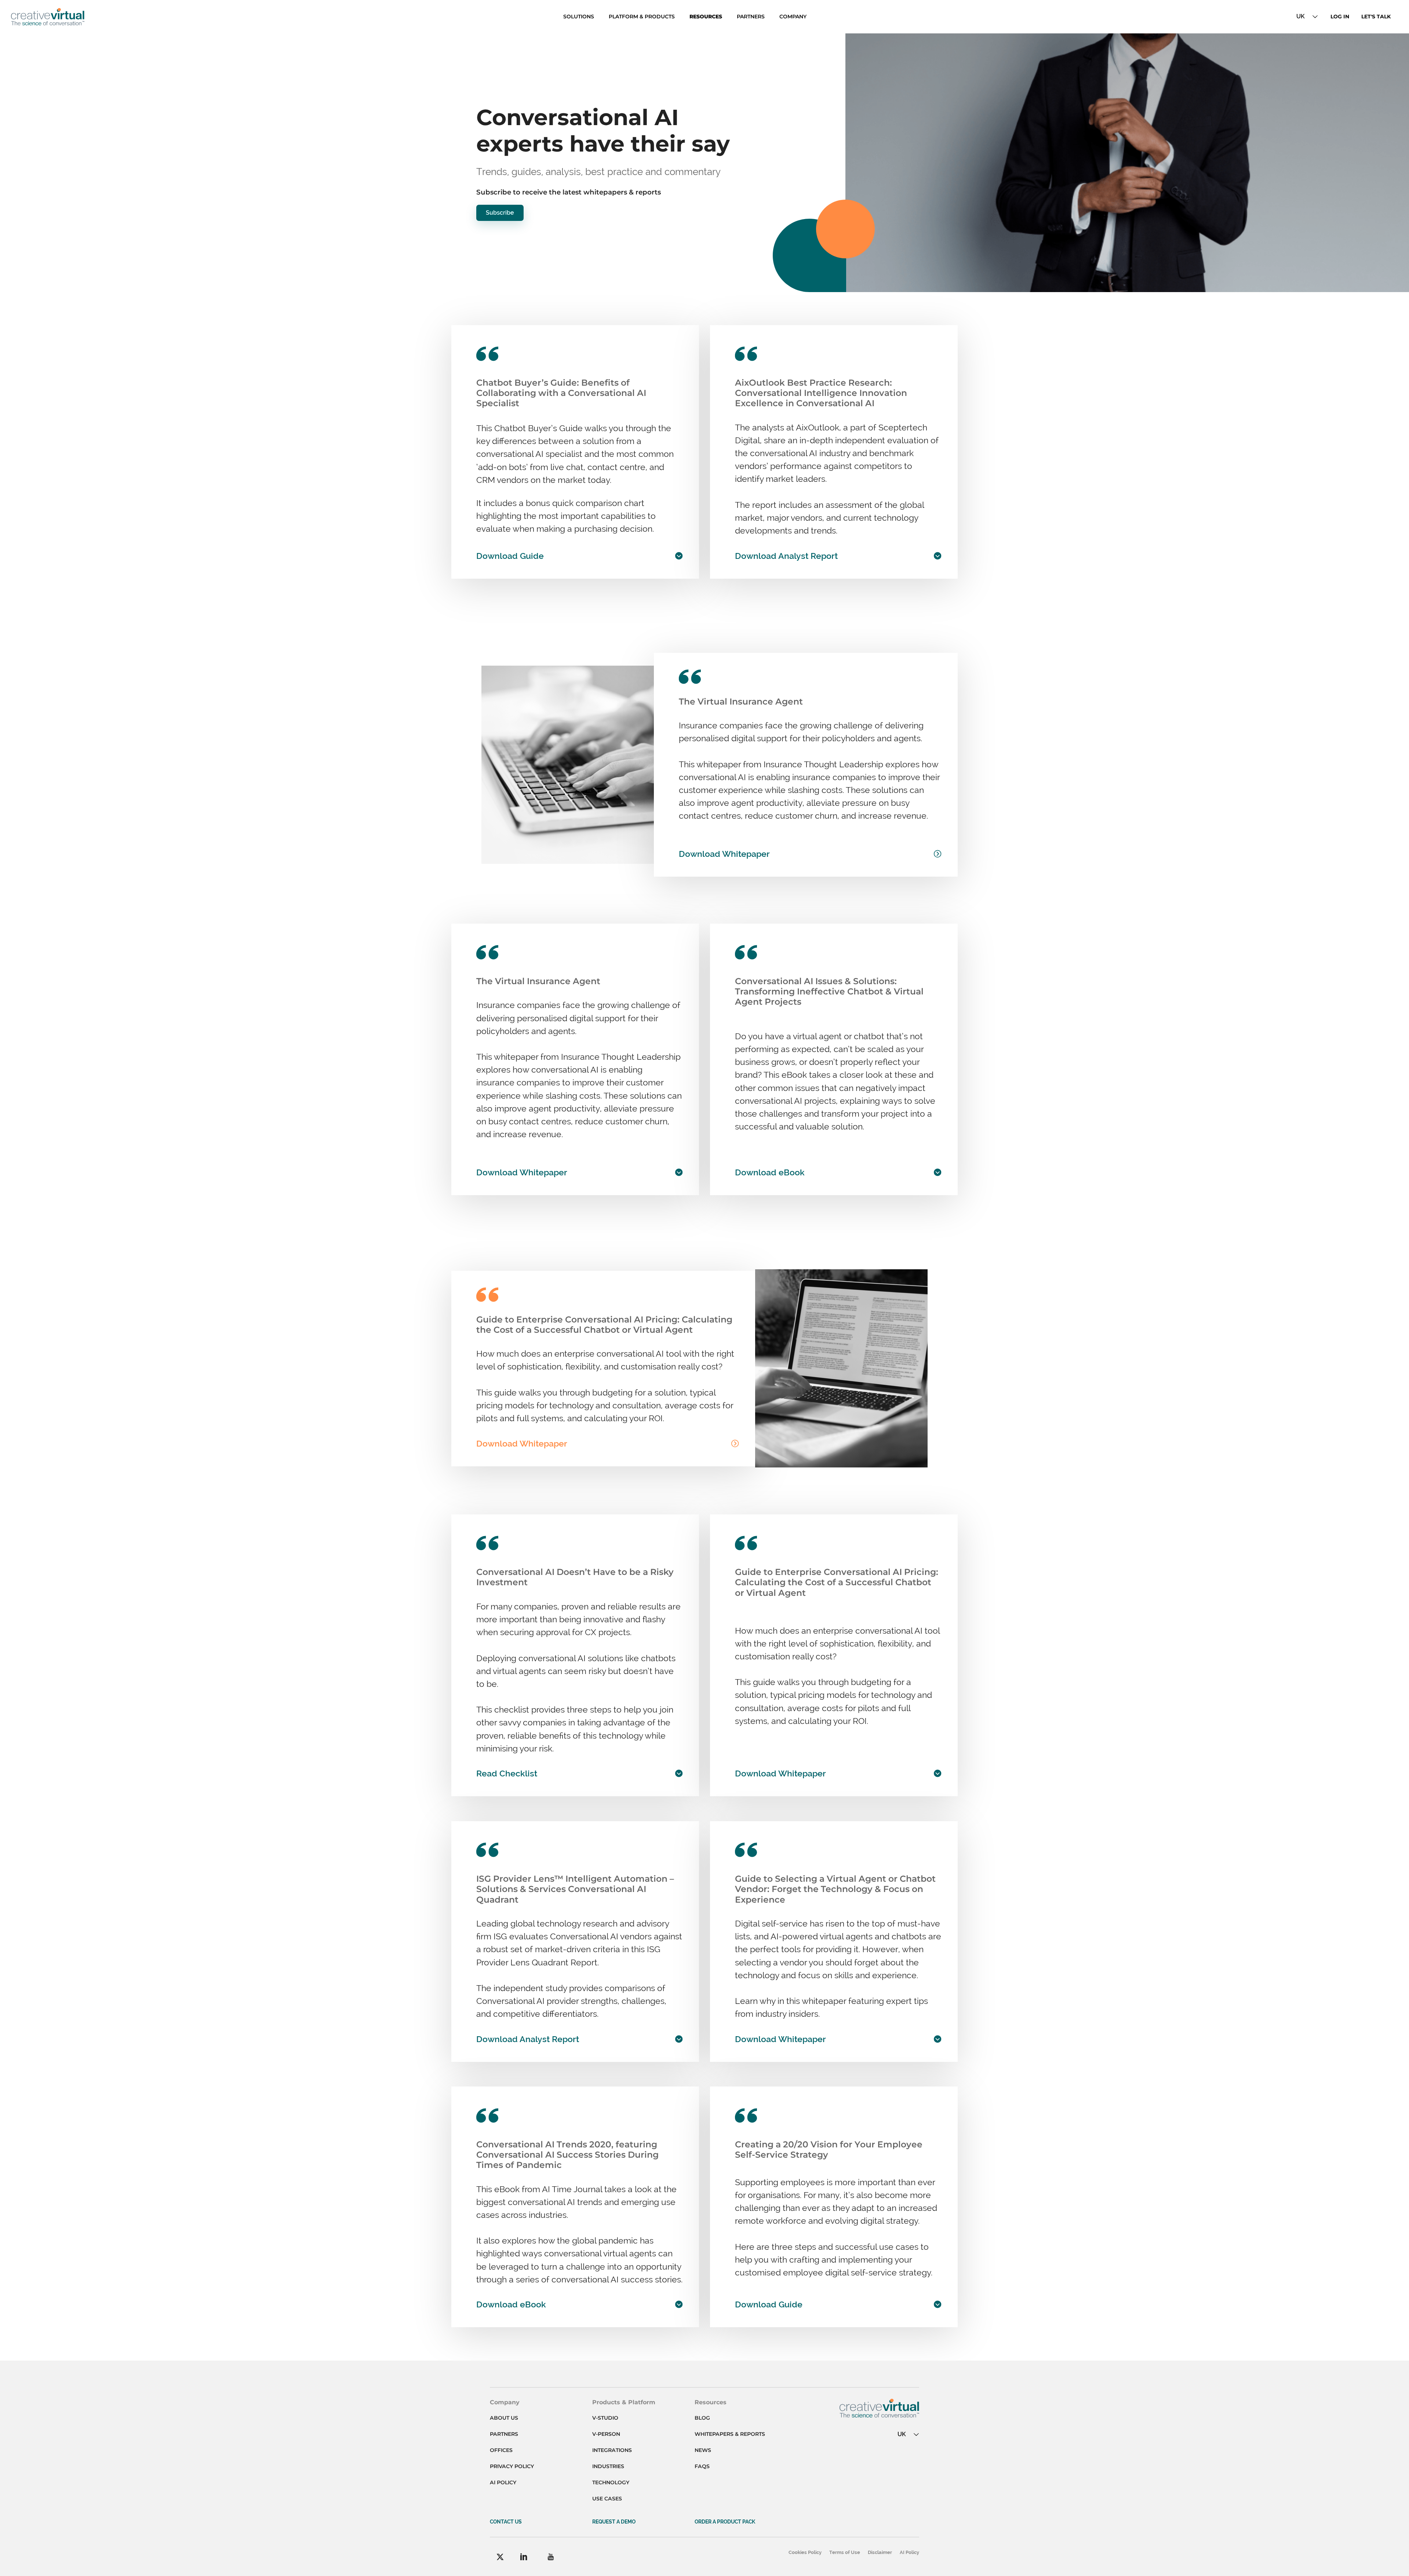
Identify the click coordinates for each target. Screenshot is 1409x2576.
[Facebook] (500, 2557)
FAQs (702, 2466)
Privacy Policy (512, 2466)
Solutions (579, 17)
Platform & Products (642, 17)
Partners (751, 17)
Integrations (612, 2450)
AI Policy (503, 2482)
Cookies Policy (805, 2552)
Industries (608, 2466)
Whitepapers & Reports (730, 2434)
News (703, 2450)
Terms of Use (845, 2552)
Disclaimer (880, 2552)
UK (1301, 16)
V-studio (605, 2418)
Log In (1340, 17)
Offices (501, 2450)
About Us (504, 2418)
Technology (611, 2482)
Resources (706, 17)
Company (793, 17)
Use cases (607, 2499)
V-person (606, 2434)
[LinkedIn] (524, 2557)
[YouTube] (551, 2557)
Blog (702, 2418)
